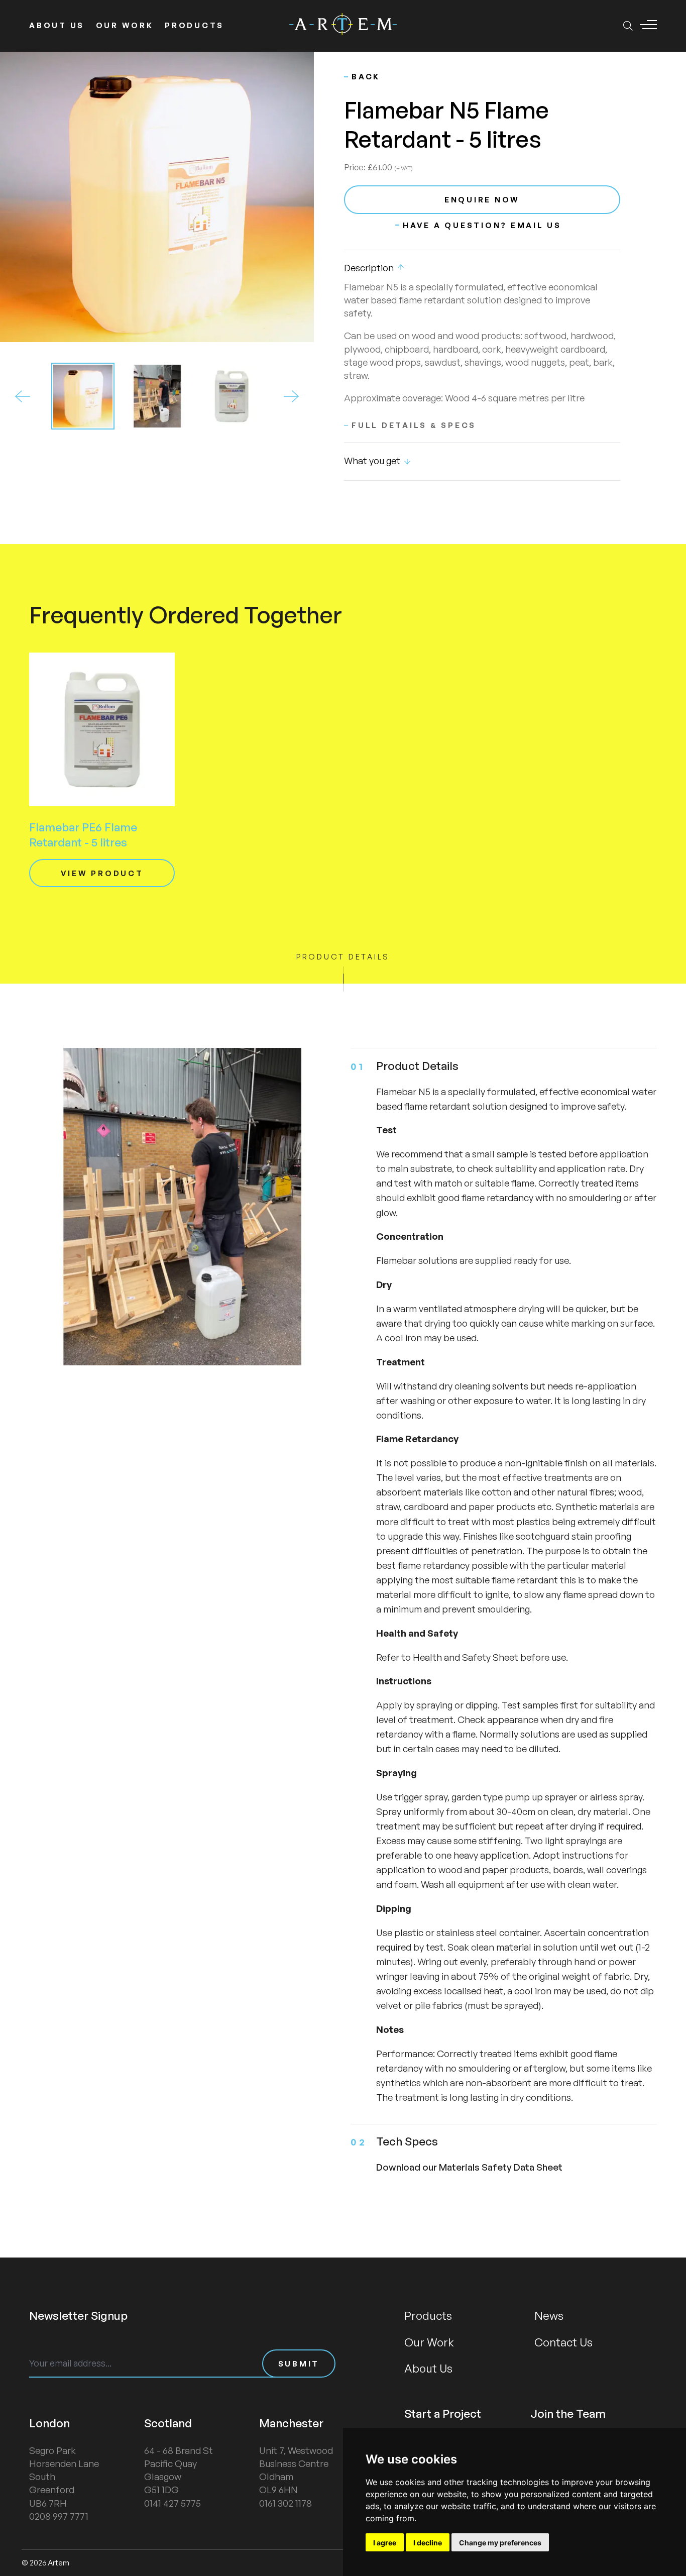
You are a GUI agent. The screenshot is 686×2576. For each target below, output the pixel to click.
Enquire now (482, 200)
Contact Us (563, 2342)
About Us (57, 25)
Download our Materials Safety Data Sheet (469, 2167)
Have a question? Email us (482, 225)
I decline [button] (428, 2543)
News (549, 2315)
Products (194, 25)
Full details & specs (414, 425)
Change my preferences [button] (500, 2543)
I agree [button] (385, 2543)
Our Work (125, 25)
